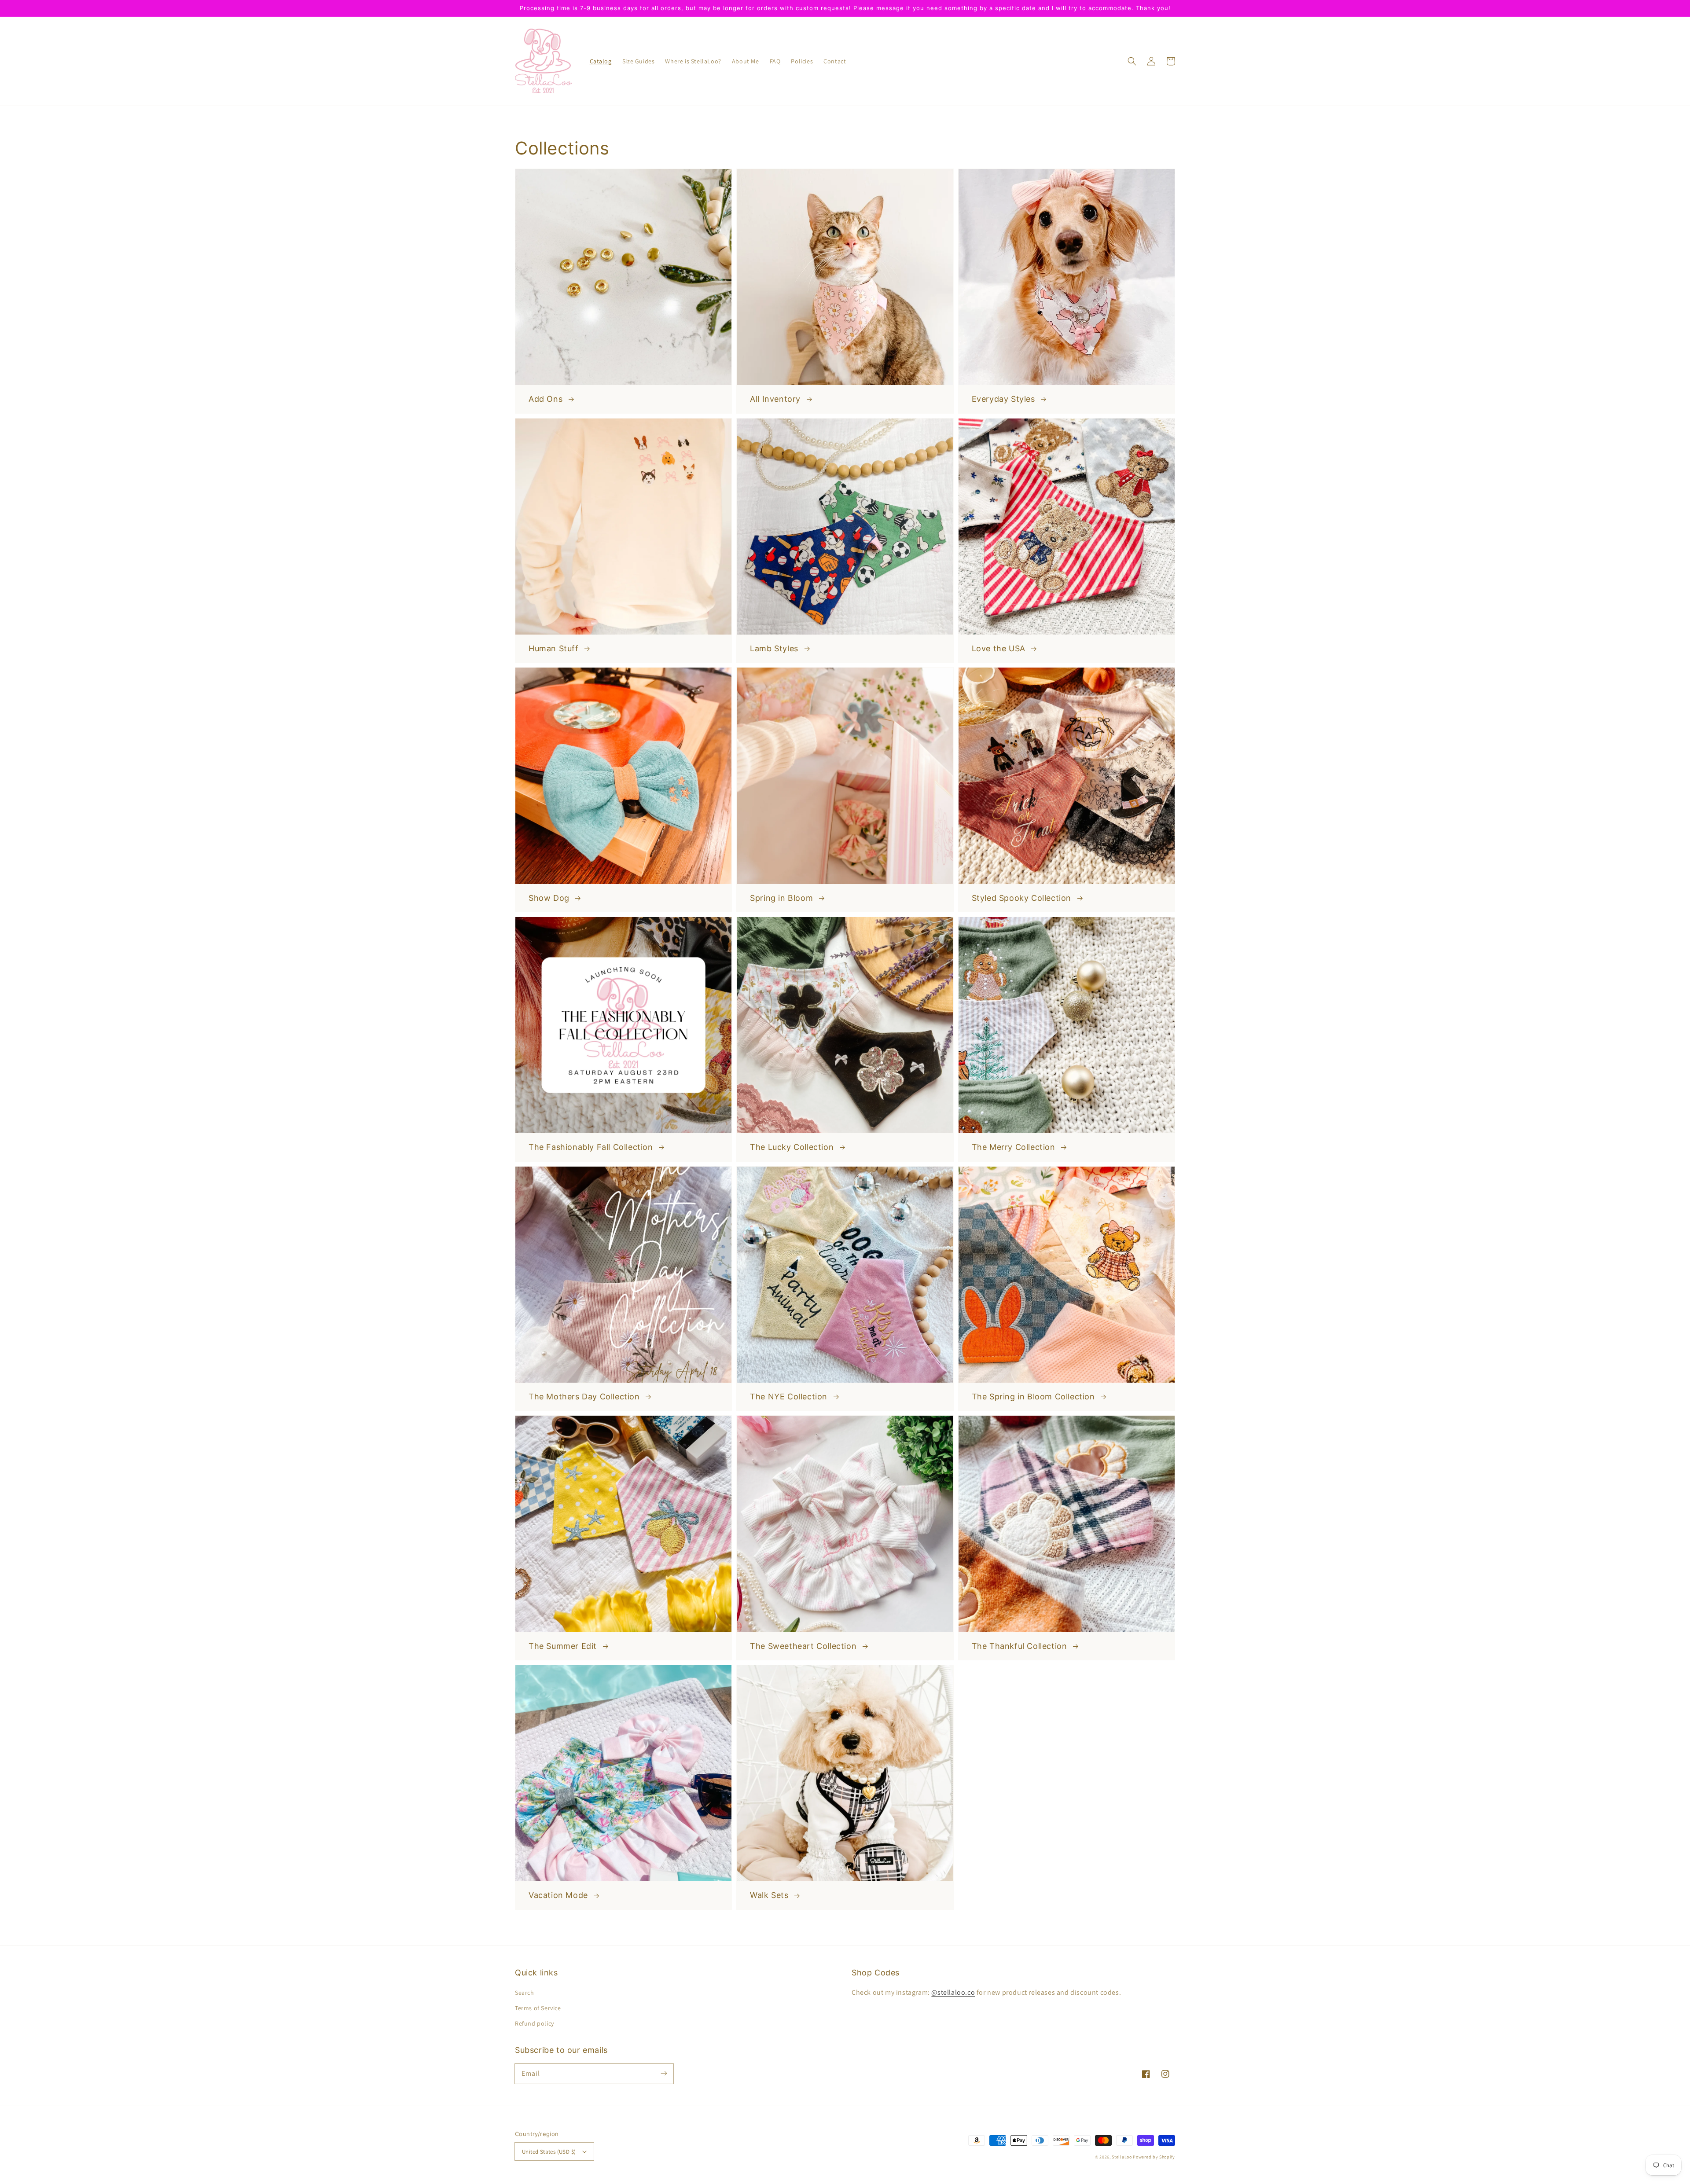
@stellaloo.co (953, 1992)
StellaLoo (1122, 2157)
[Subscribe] (664, 2074)
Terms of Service (538, 2008)
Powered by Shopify (1154, 2157)
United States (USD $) (549, 2152)
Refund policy (535, 2023)
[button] (1132, 61)
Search (525, 1993)
